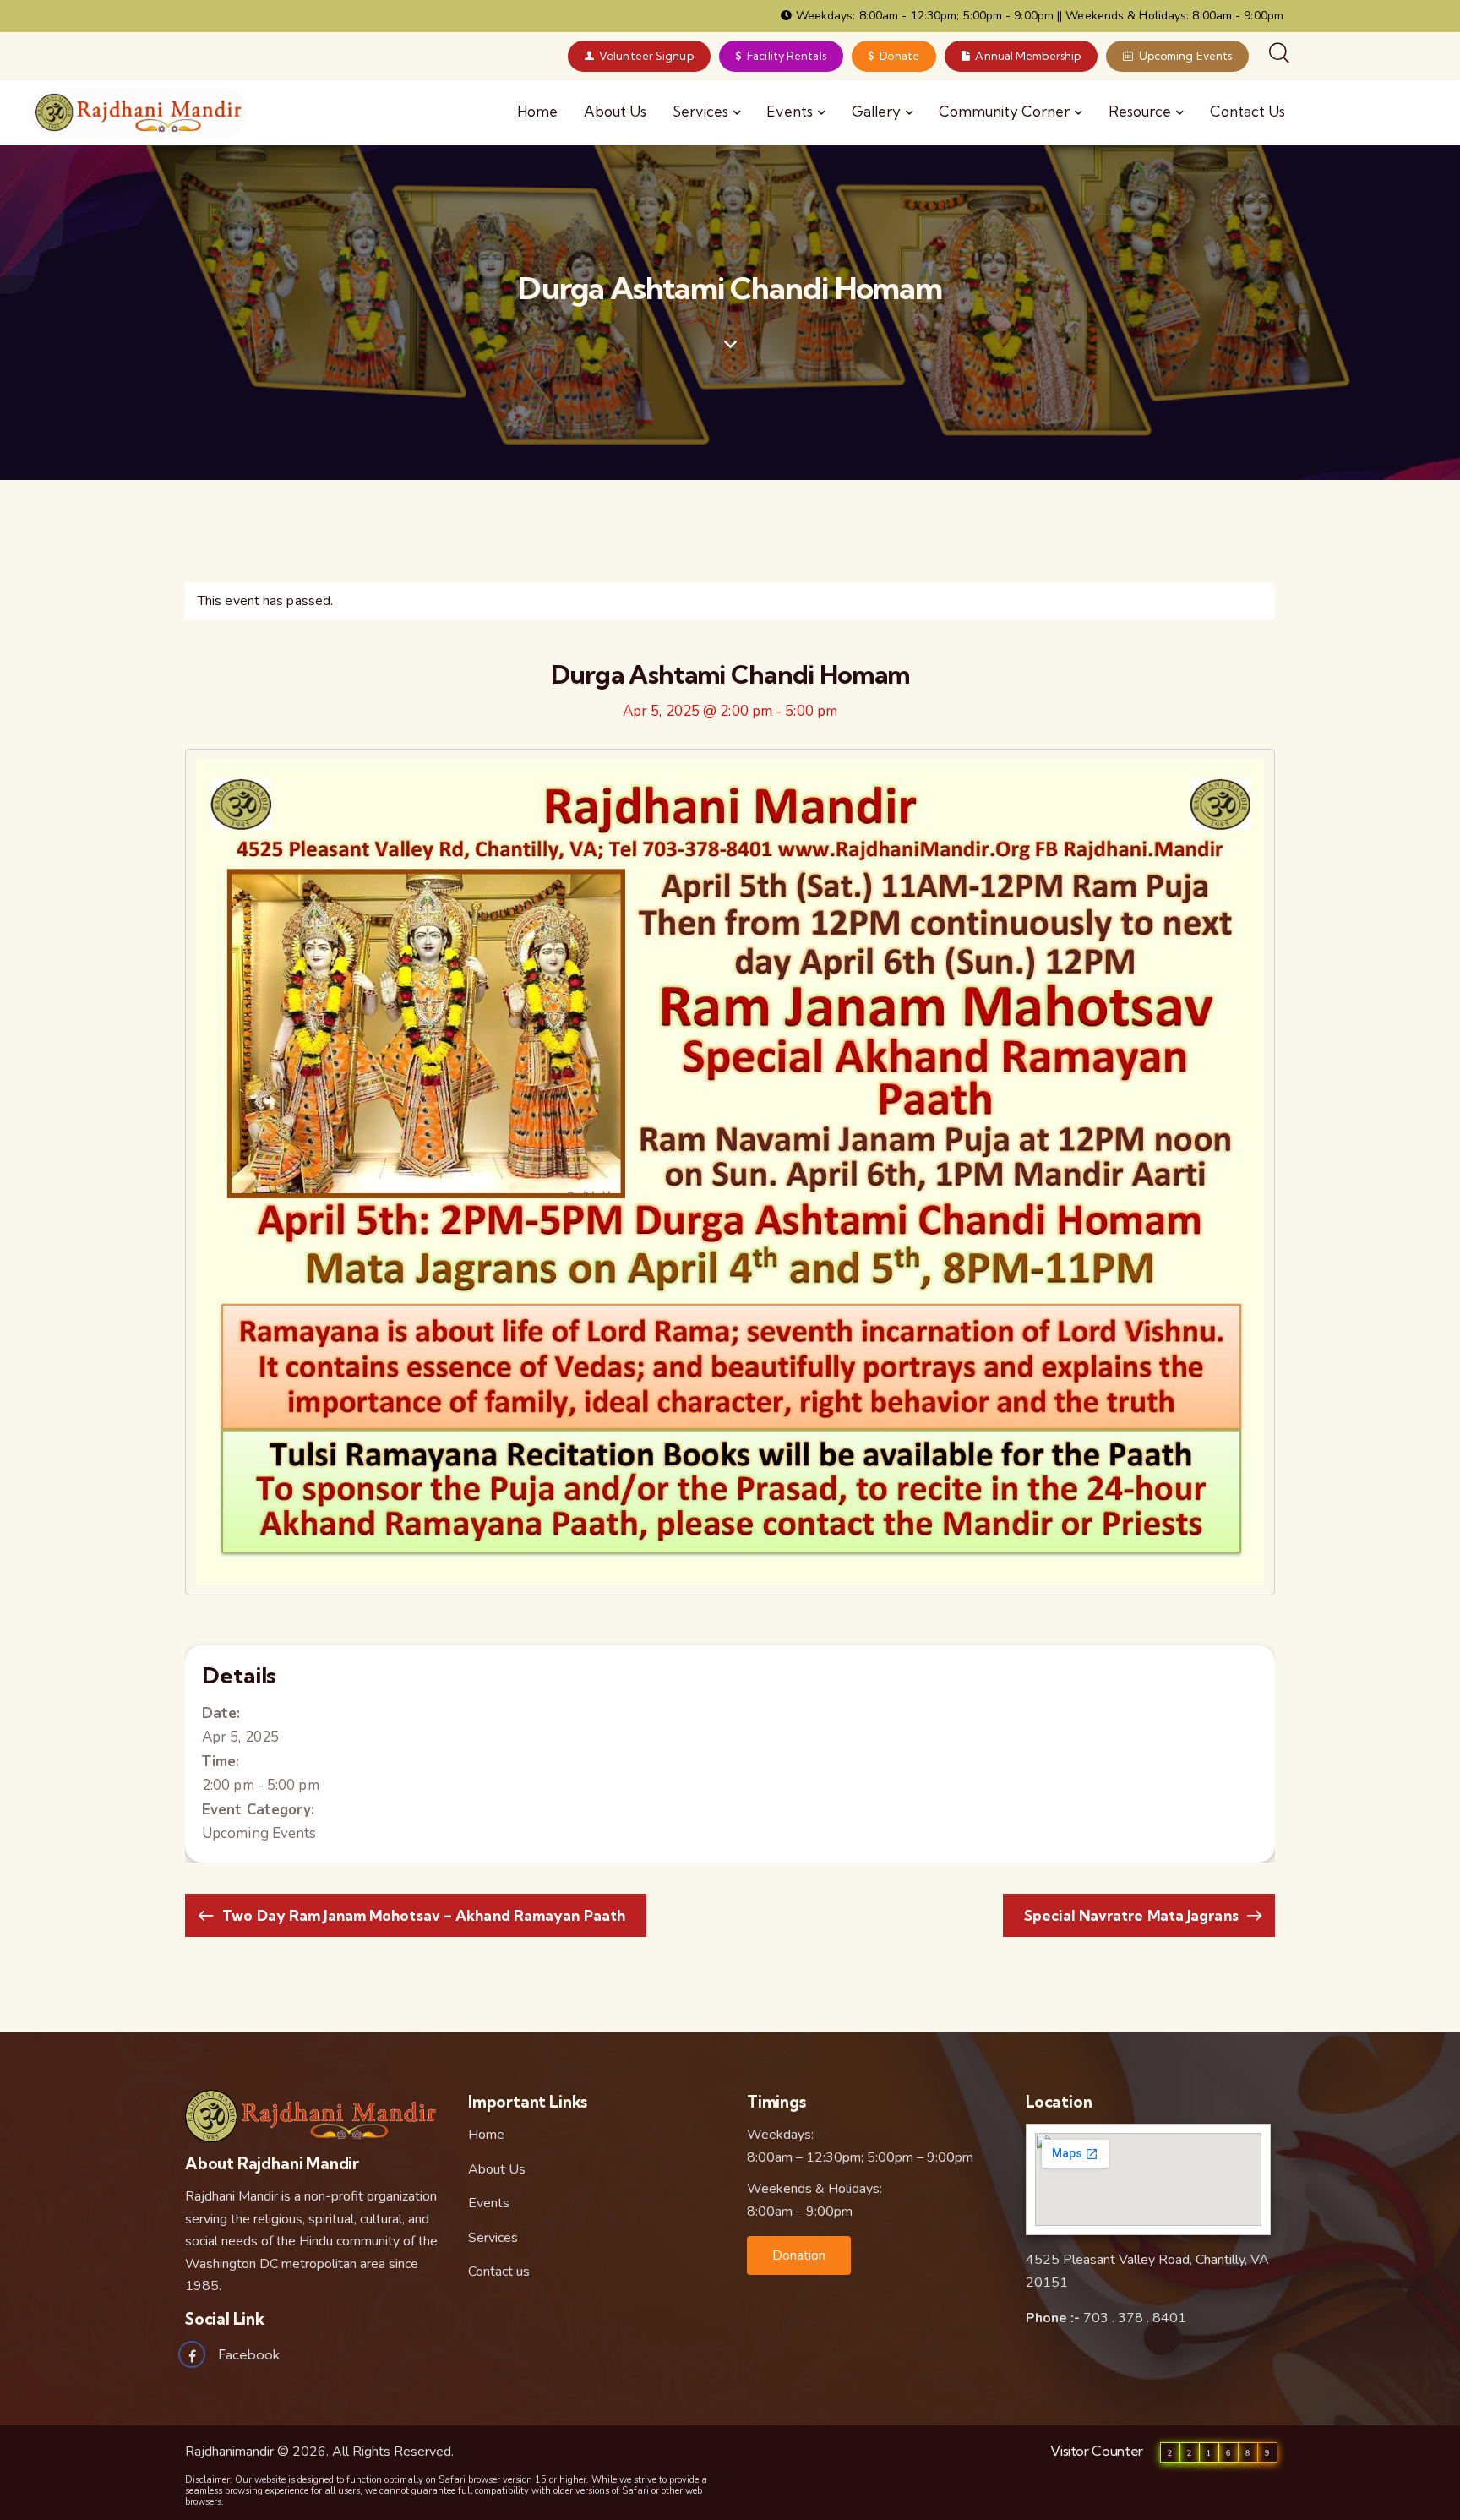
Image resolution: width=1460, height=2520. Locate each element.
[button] (799, 2255)
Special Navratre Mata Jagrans (1133, 1915)
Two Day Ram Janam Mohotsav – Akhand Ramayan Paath (422, 1915)
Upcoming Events (259, 1833)
